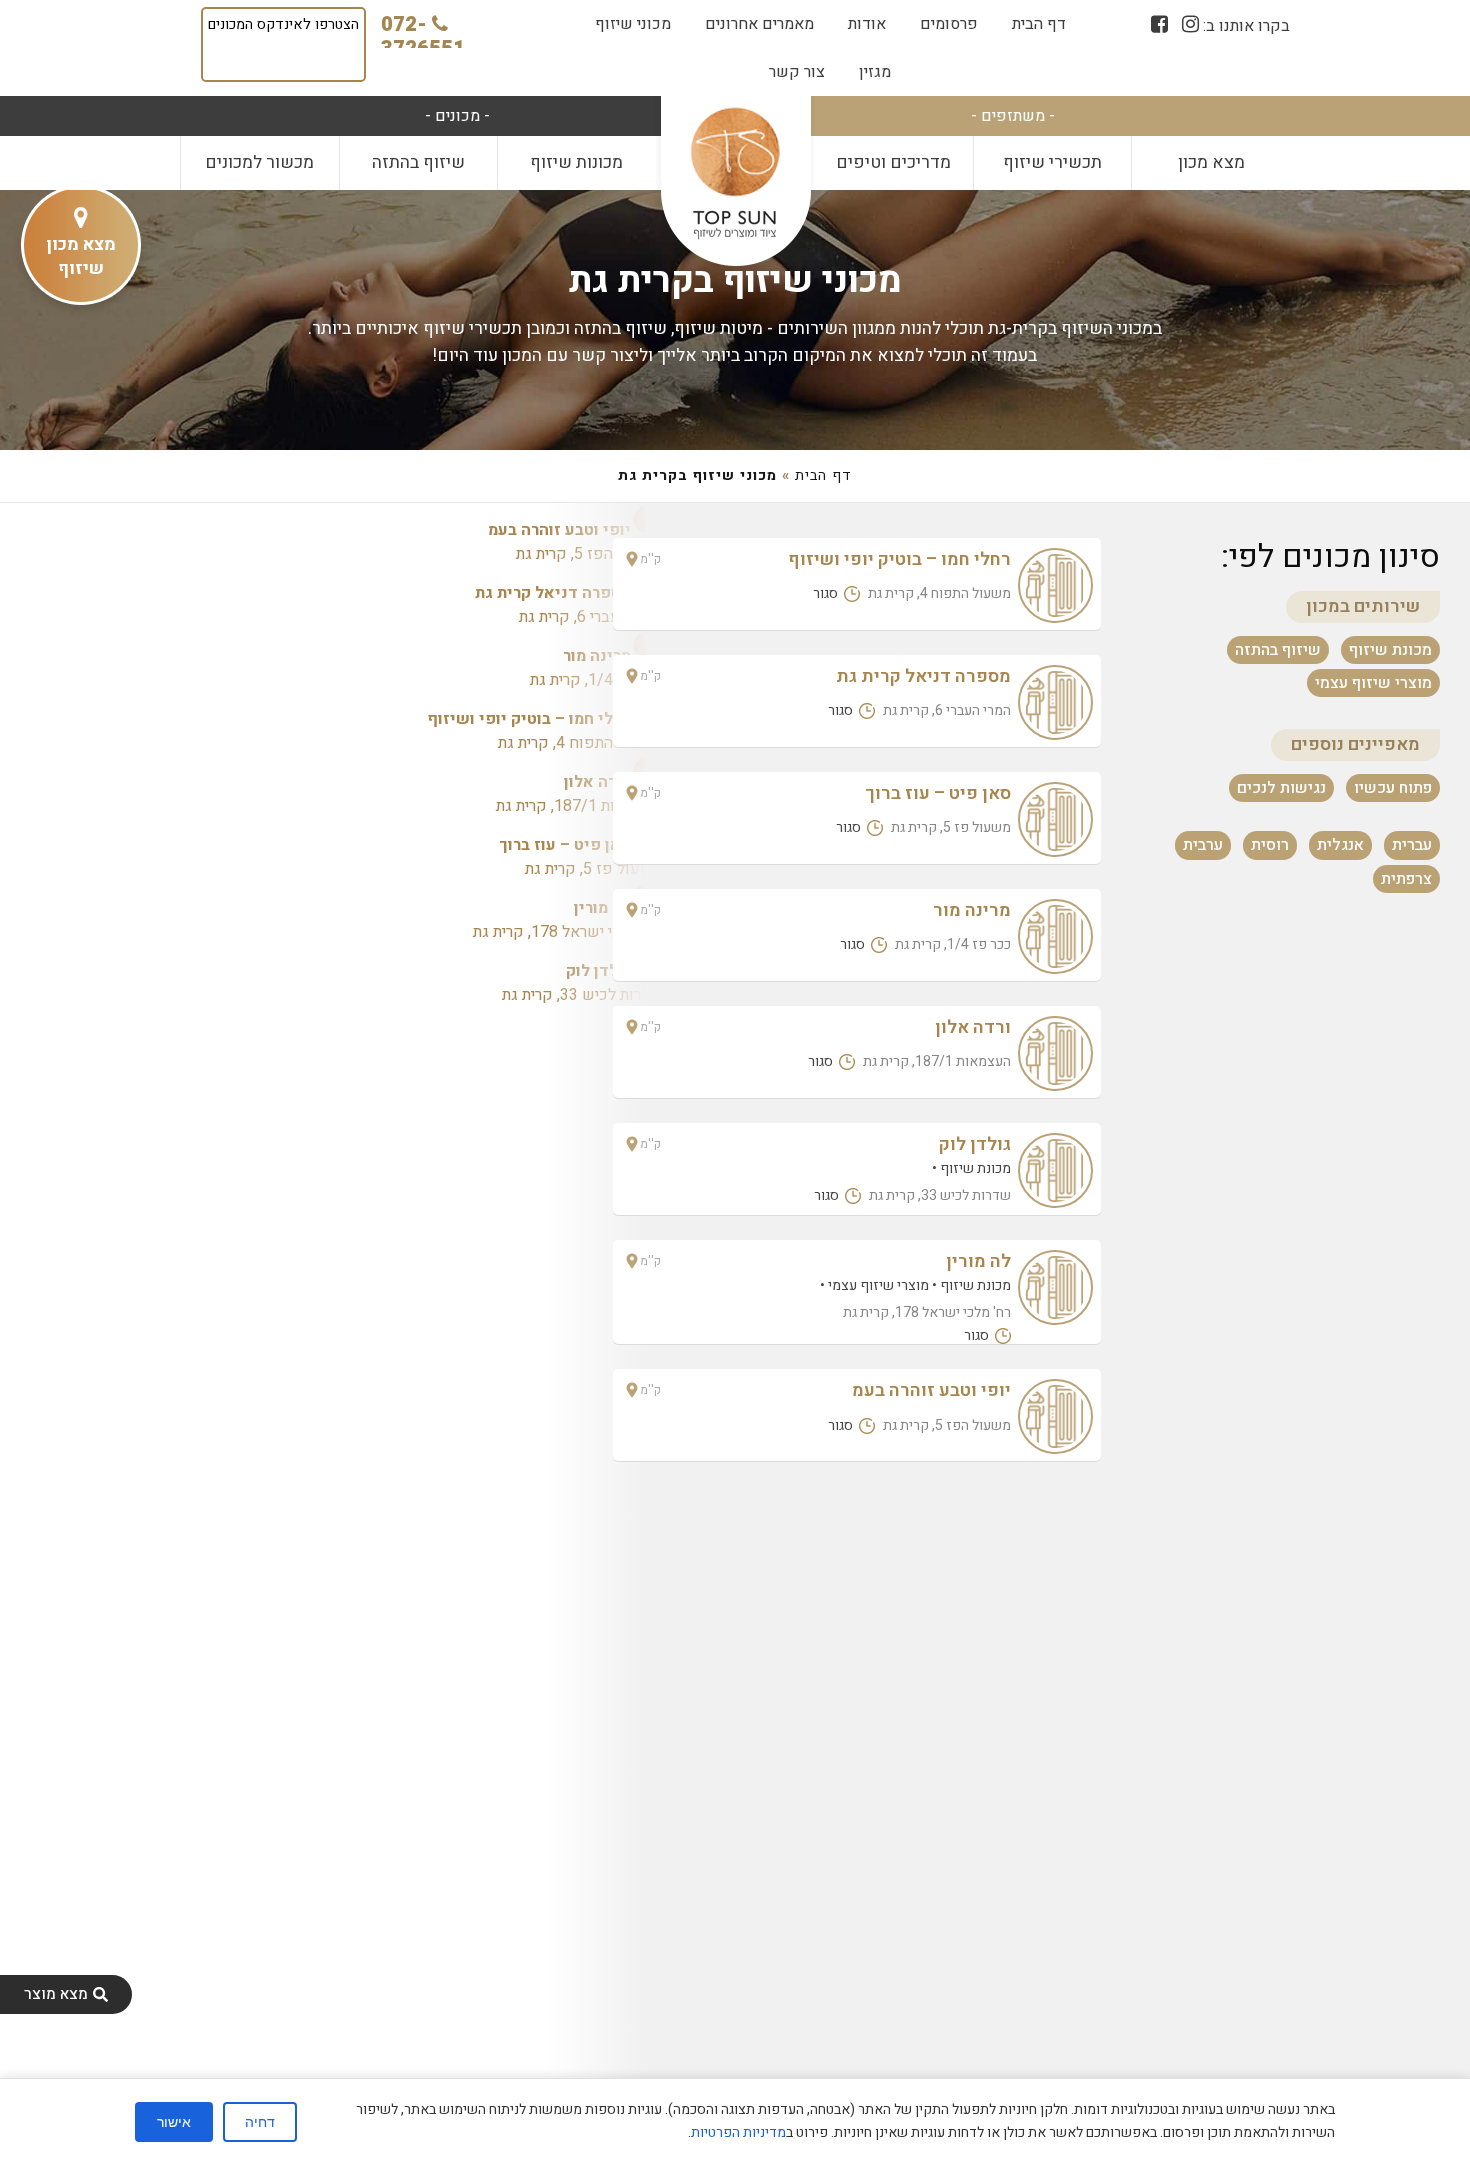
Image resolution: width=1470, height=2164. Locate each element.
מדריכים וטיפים (893, 162)
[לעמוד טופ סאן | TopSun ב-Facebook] (1159, 24)
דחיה (260, 2122)
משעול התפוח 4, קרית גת (545, 731)
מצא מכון (1211, 162)
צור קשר (797, 72)
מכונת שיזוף (1390, 649)
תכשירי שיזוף (1052, 162)
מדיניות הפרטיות (738, 2132)
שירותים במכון (1363, 606)
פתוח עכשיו (1393, 788)
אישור (174, 2122)
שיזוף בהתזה (418, 162)
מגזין (875, 72)
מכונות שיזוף (576, 162)
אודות (867, 24)
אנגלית (1340, 845)
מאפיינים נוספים (1355, 744)
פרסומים (949, 24)
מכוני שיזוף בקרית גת (735, 280)
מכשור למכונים (259, 162)
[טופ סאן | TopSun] (735, 174)
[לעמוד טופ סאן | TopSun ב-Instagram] (1190, 24)
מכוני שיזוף (633, 24)
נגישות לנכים (1281, 788)
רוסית (1270, 845)
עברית (1412, 845)
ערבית (1203, 845)
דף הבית (1039, 24)
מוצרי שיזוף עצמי (1373, 683)
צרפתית (1406, 878)
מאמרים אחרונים (759, 24)
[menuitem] (1039, 24)
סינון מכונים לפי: (1330, 556)
